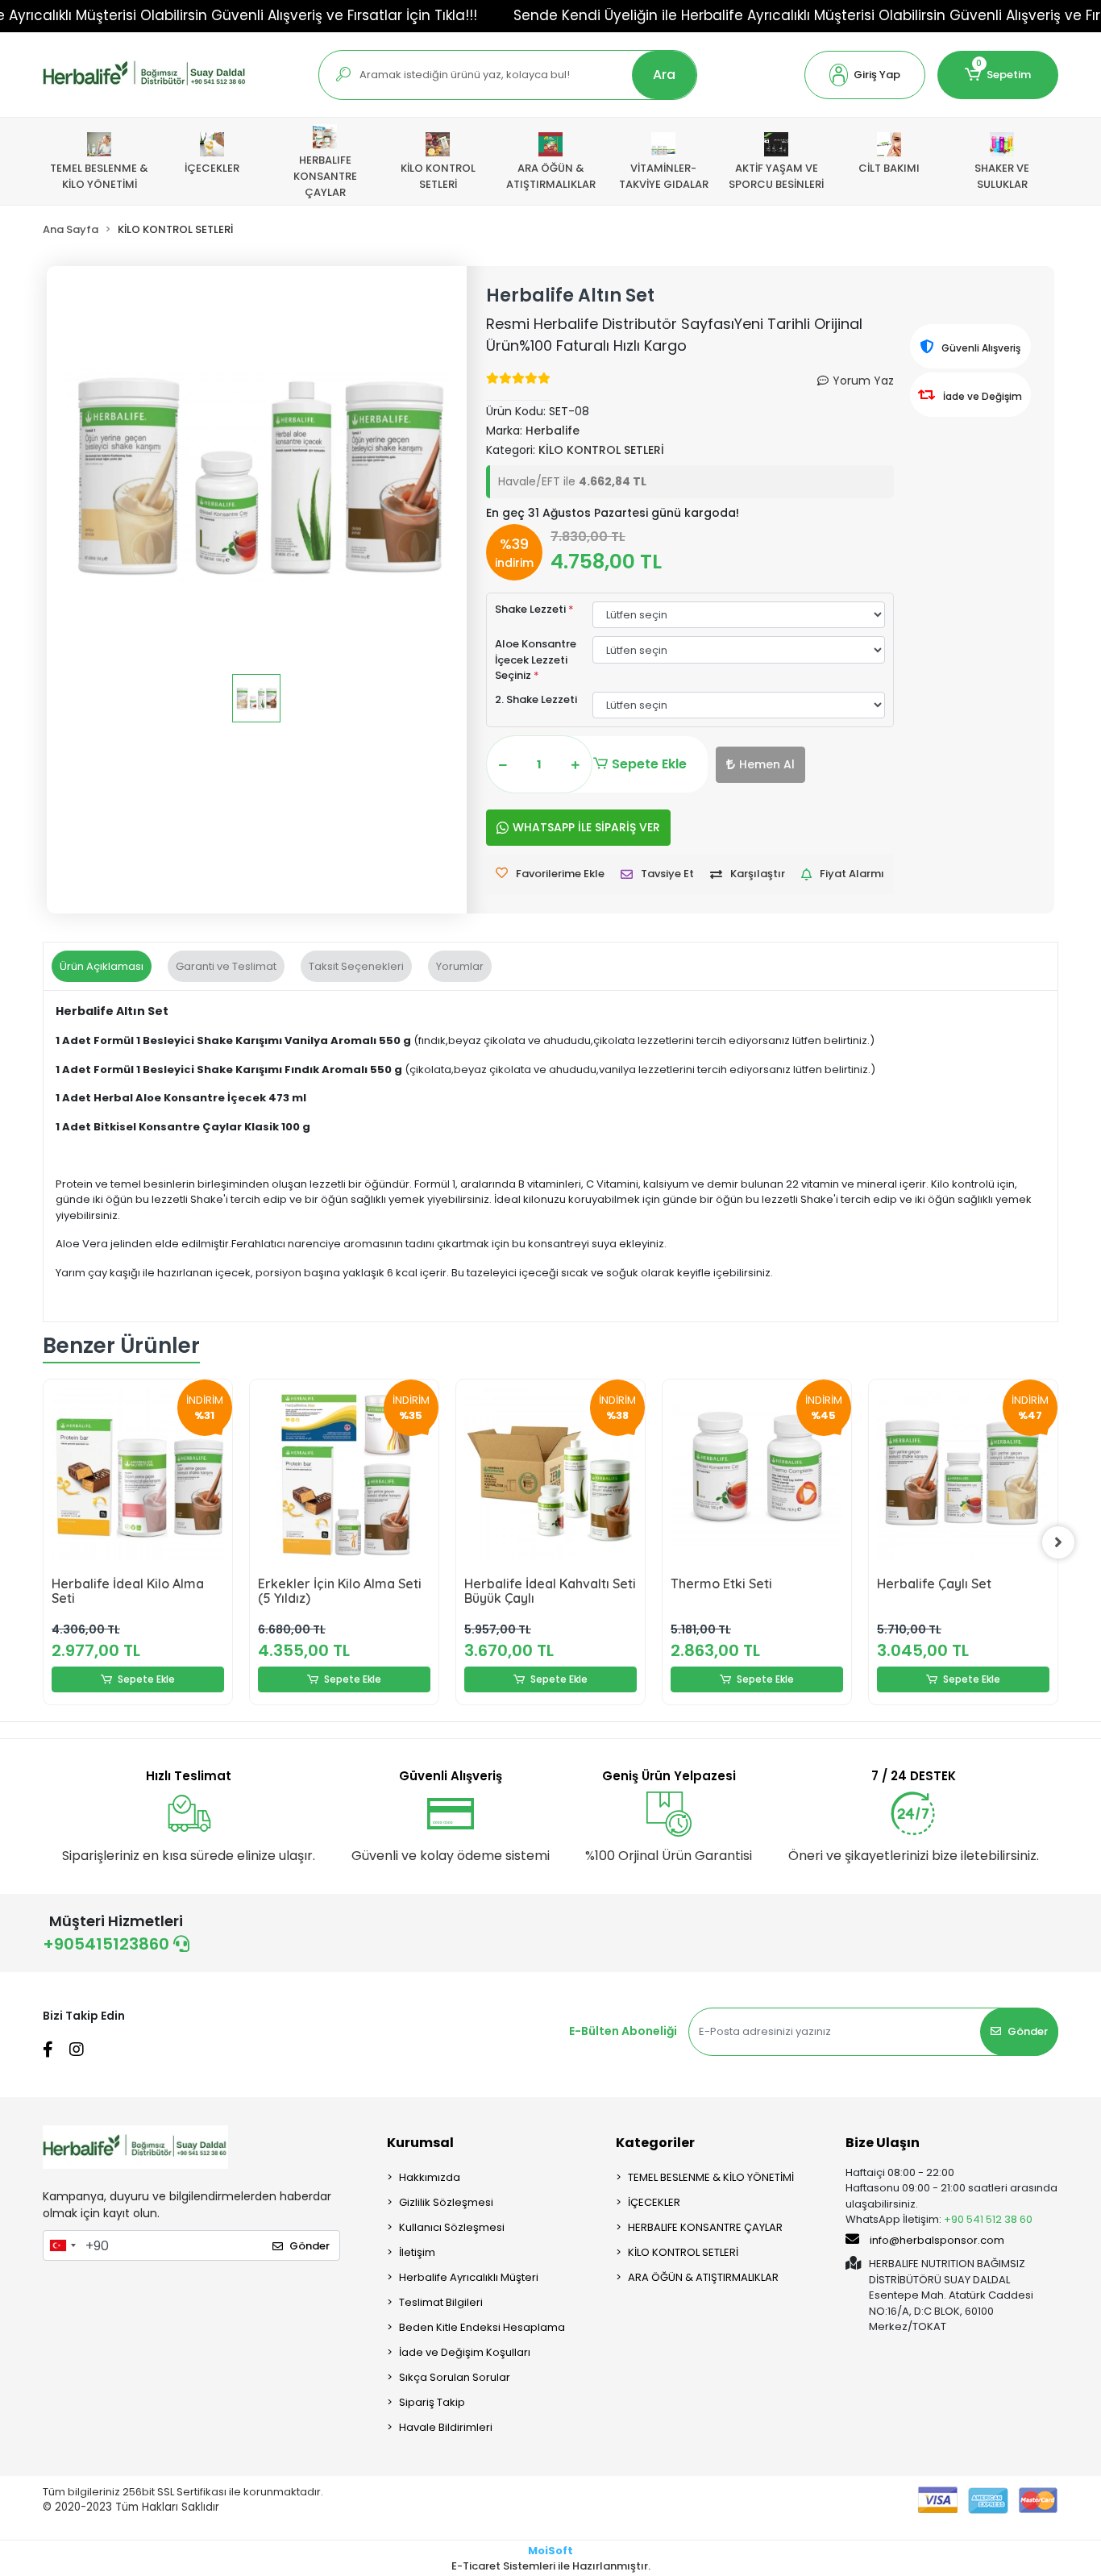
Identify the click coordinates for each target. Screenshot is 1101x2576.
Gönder (1028, 2031)
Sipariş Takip (432, 2402)
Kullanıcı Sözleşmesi (452, 2227)
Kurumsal (420, 2143)
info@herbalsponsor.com (937, 2240)
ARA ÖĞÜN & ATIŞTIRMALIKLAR (703, 2277)
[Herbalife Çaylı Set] (963, 1474)
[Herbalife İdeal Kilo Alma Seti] (138, 1474)
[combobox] (62, 2245)
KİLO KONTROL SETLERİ (683, 2252)
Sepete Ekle (649, 764)
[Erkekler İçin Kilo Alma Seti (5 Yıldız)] (344, 1474)
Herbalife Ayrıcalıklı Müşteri (469, 2277)
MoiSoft (550, 2551)
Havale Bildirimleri (446, 2427)
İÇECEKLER (654, 2202)
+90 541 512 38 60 (988, 2219)
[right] (1058, 1542)
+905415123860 (108, 1944)
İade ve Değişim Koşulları (465, 2352)
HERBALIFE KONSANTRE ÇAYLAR (705, 2227)
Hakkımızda (430, 2177)
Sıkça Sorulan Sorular (455, 2377)
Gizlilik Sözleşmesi (446, 2202)
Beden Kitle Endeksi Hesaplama (482, 2327)
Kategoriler (655, 2143)
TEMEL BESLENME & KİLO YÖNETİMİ (711, 2177)
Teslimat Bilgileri (441, 2302)
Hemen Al (767, 764)
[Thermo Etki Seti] (757, 1474)
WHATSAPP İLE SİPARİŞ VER (586, 827)
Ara (664, 75)
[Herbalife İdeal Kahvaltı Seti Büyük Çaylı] (550, 1474)
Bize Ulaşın (883, 2143)
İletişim (417, 2252)
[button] (865, 75)
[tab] (102, 967)
